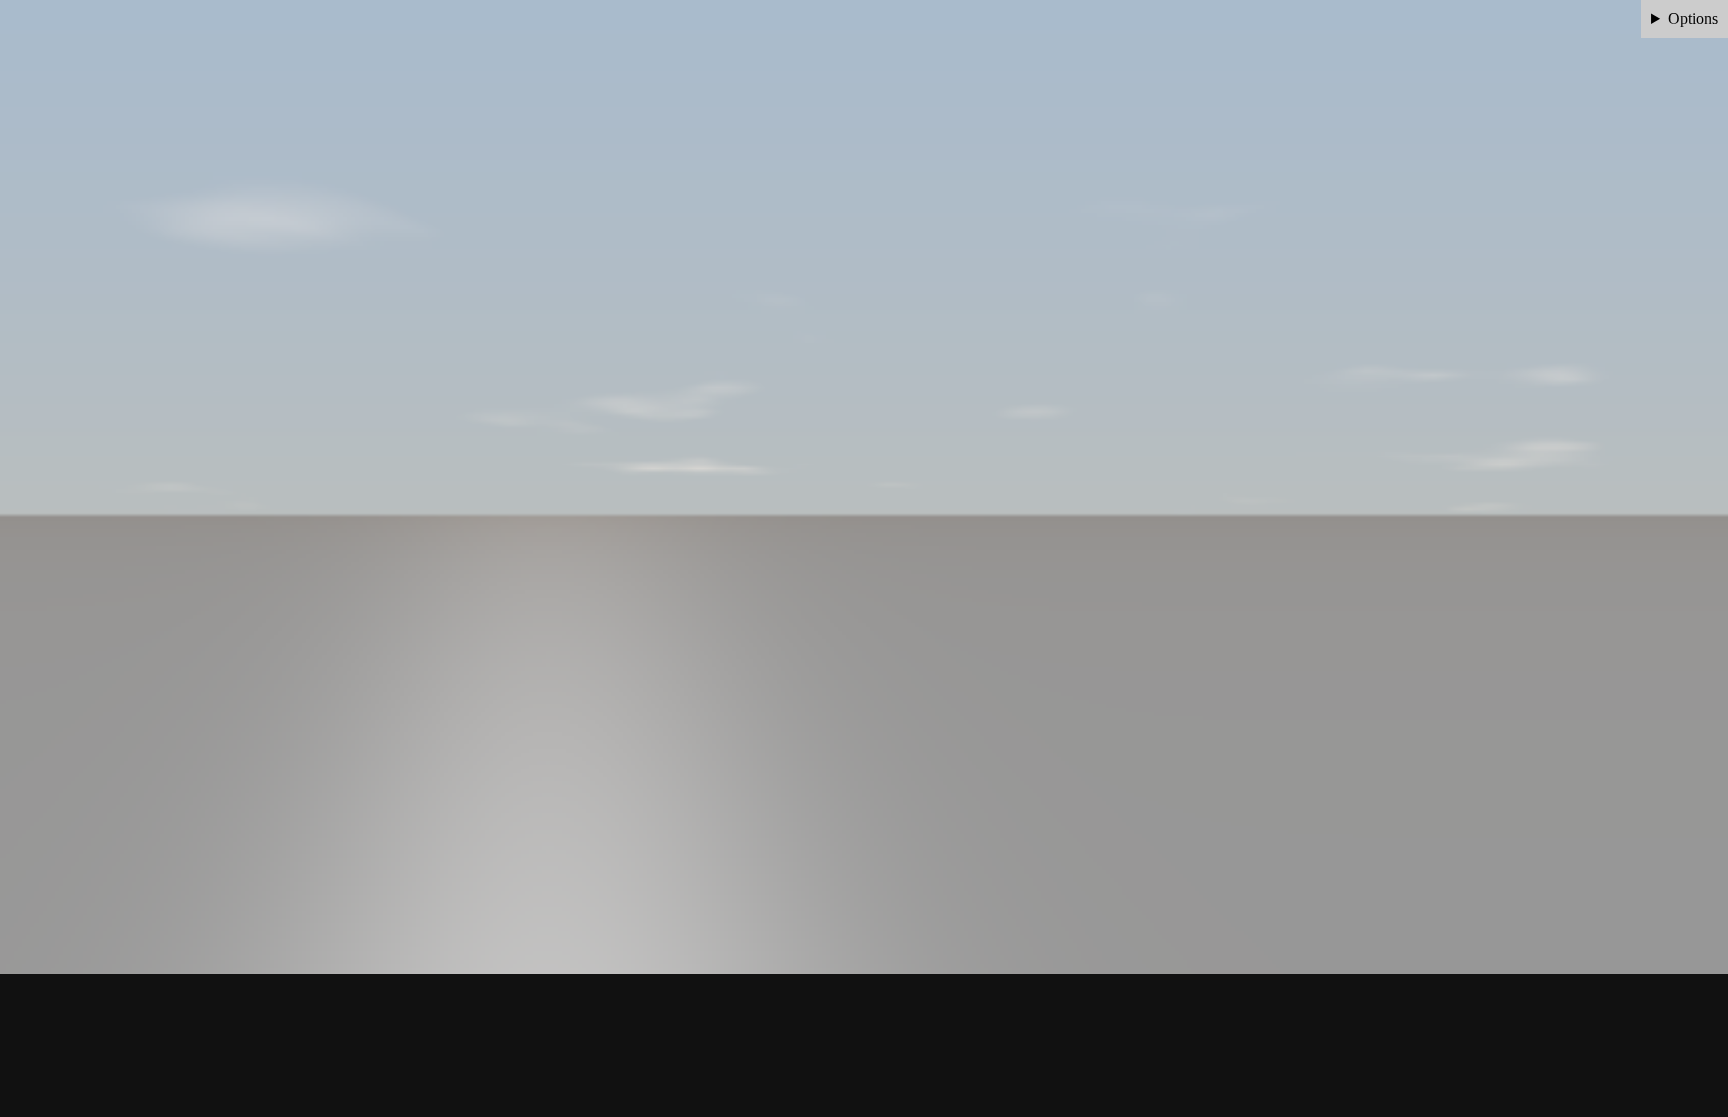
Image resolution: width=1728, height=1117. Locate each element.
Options (1693, 18)
